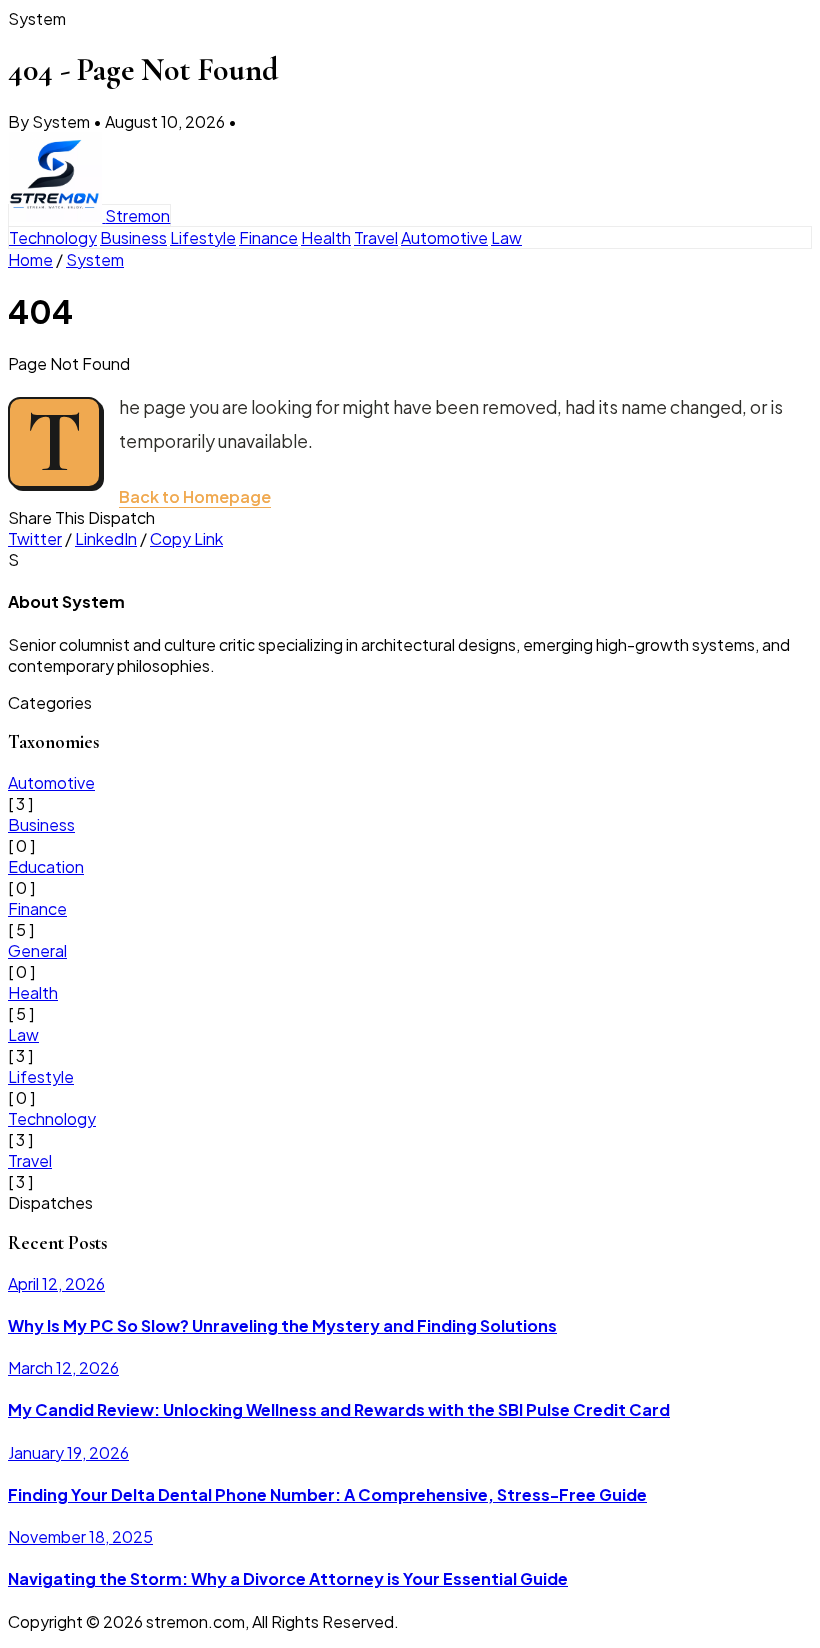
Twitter (35, 538)
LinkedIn (106, 538)
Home (30, 259)
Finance (268, 237)
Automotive (444, 237)
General (37, 950)
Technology (53, 237)
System (95, 259)
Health (326, 237)
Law (506, 237)
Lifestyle (203, 237)
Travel (376, 237)
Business (133, 237)
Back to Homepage (195, 496)
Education (46, 866)
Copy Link (186, 538)
